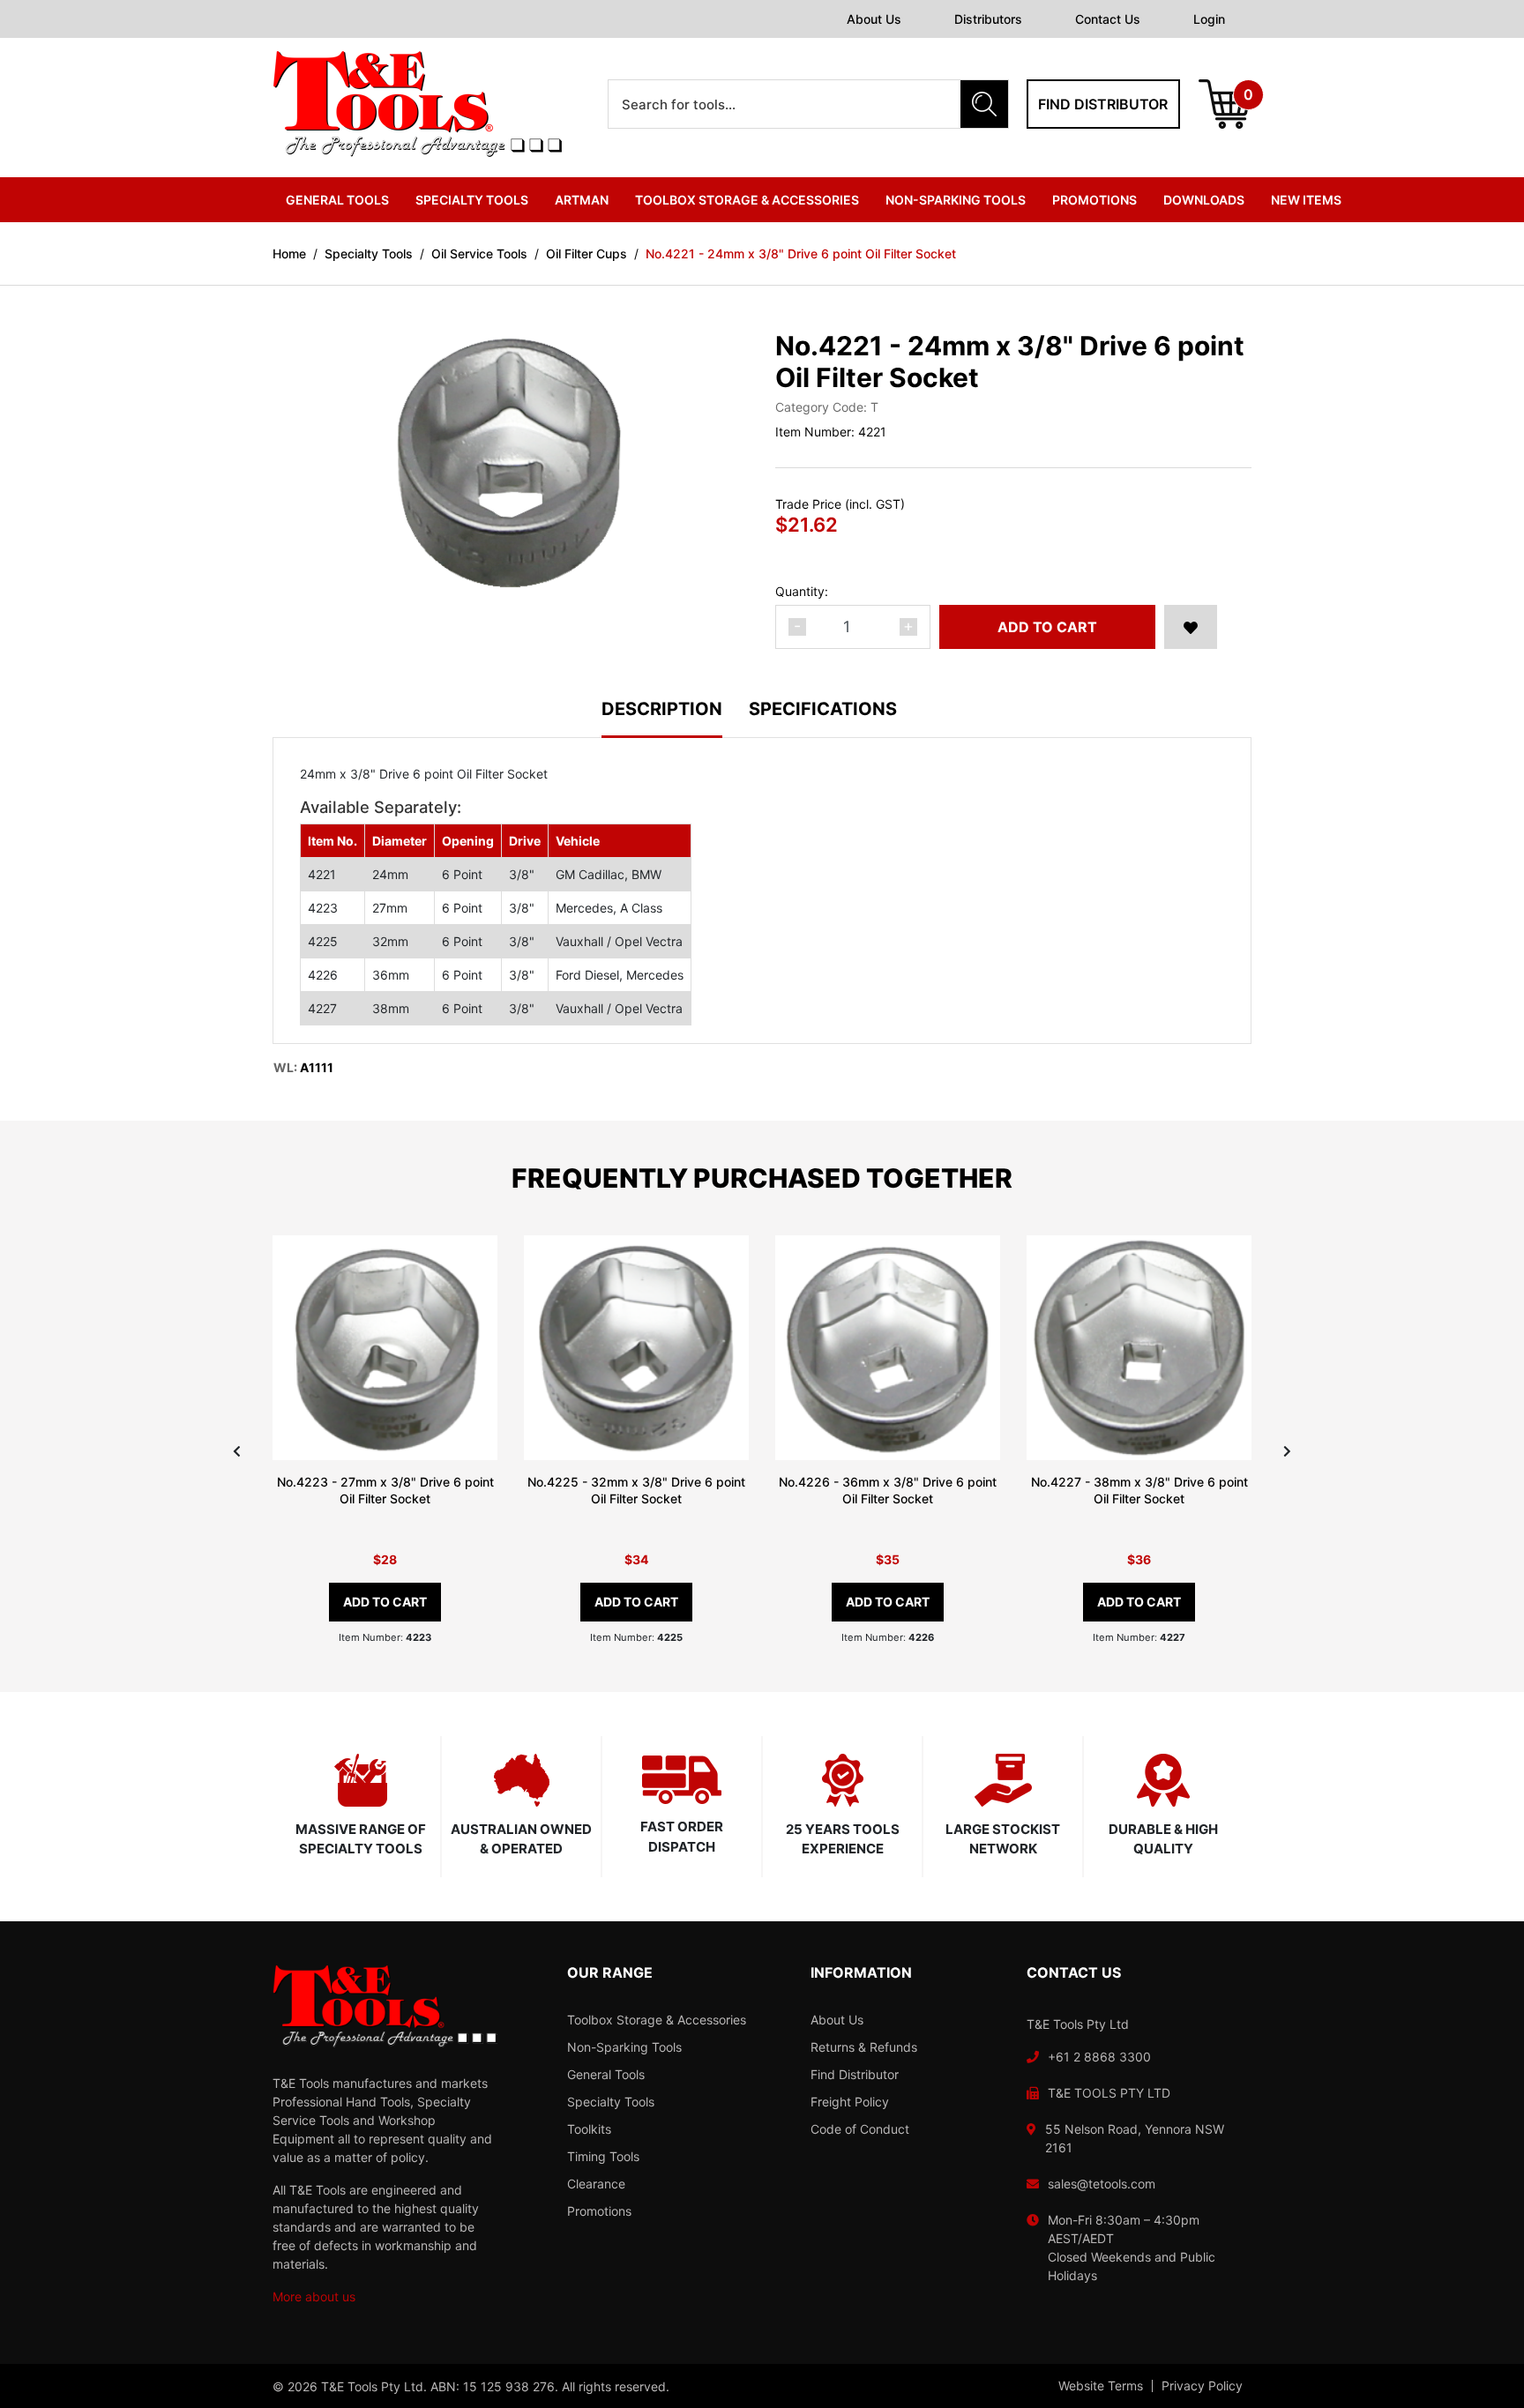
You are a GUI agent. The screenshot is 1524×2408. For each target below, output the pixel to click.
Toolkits (589, 2129)
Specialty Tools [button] (472, 200)
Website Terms (1101, 2386)
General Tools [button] (337, 200)
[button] (1191, 627)
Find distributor (1103, 104)
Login (1209, 19)
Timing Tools (603, 2156)
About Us (874, 19)
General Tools (606, 2074)
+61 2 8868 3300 (1099, 2057)
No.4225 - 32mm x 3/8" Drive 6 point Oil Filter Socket (636, 1490)
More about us (314, 2296)
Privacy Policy (1202, 2386)
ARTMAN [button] (582, 200)
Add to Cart (1047, 627)
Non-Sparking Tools (624, 2047)
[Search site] (984, 104)
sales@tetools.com (1102, 2184)
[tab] (675, 719)
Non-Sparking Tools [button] (956, 200)
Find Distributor (855, 2074)
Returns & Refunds (864, 2047)
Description (662, 710)
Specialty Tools (611, 2102)
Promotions (1094, 200)
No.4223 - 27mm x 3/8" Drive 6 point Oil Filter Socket (385, 1490)
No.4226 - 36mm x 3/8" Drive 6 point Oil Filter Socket (888, 1490)
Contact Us (1108, 19)
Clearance (596, 2184)
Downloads (1204, 200)
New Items (1306, 200)
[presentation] (237, 1451)
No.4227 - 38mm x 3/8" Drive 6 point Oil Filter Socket (1139, 1490)
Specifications (823, 710)
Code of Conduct (860, 2129)
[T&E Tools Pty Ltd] (417, 103)
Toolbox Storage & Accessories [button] (747, 200)
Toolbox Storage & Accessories (657, 2020)
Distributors (988, 19)
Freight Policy (850, 2102)
